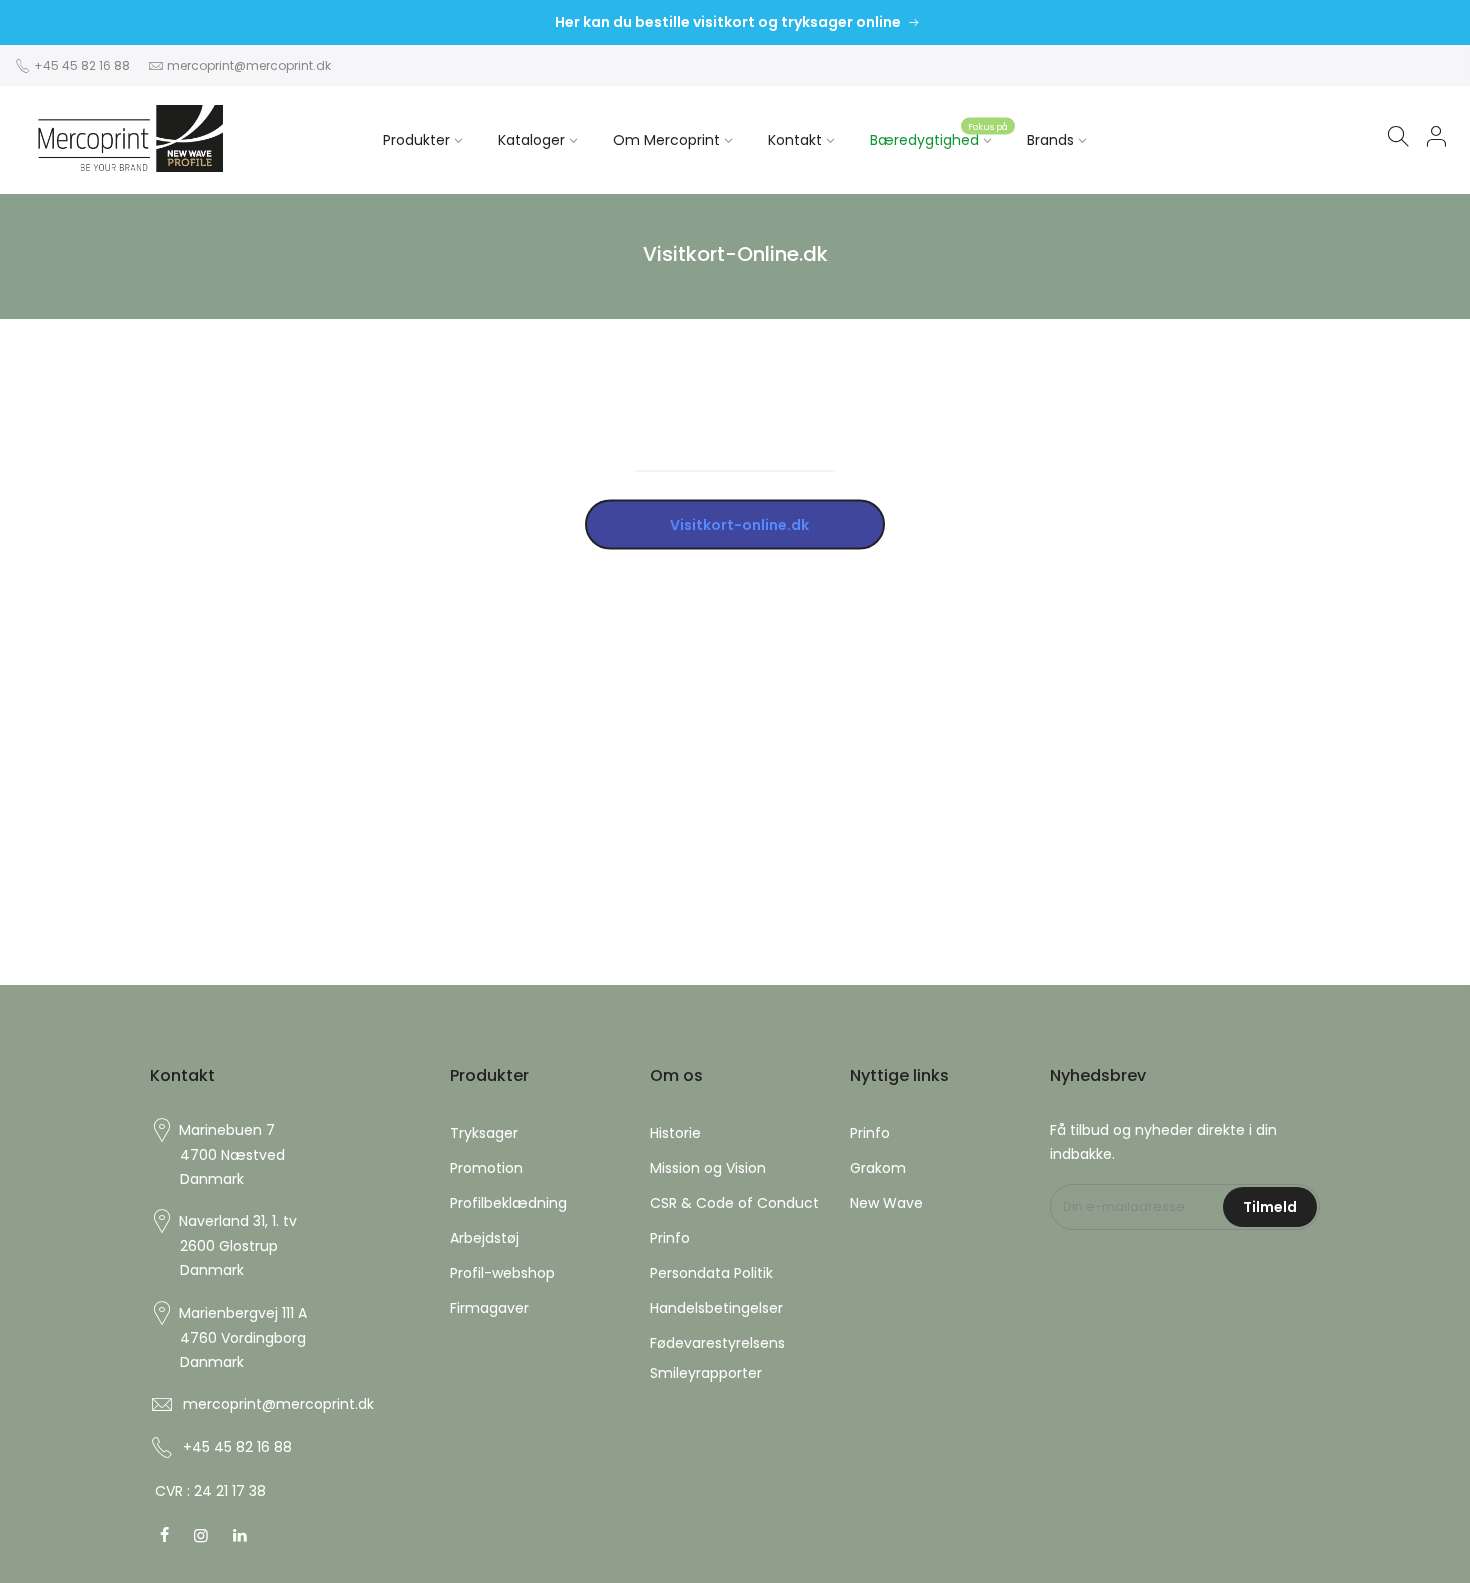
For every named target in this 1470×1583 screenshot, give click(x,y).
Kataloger (531, 140)
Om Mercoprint (666, 140)
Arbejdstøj (484, 1238)
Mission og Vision (708, 1168)
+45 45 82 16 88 (80, 65)
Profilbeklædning (508, 1203)
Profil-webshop (502, 1273)
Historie (675, 1133)
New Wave (886, 1203)
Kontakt (795, 140)
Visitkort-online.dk (735, 524)
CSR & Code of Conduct (734, 1203)
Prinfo (670, 1238)
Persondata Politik (711, 1273)
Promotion (486, 1168)
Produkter (416, 140)
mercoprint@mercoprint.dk (249, 65)
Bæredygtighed (939, 135)
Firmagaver (489, 1308)
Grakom (878, 1168)
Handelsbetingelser (716, 1308)
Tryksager (484, 1133)
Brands (1050, 140)
